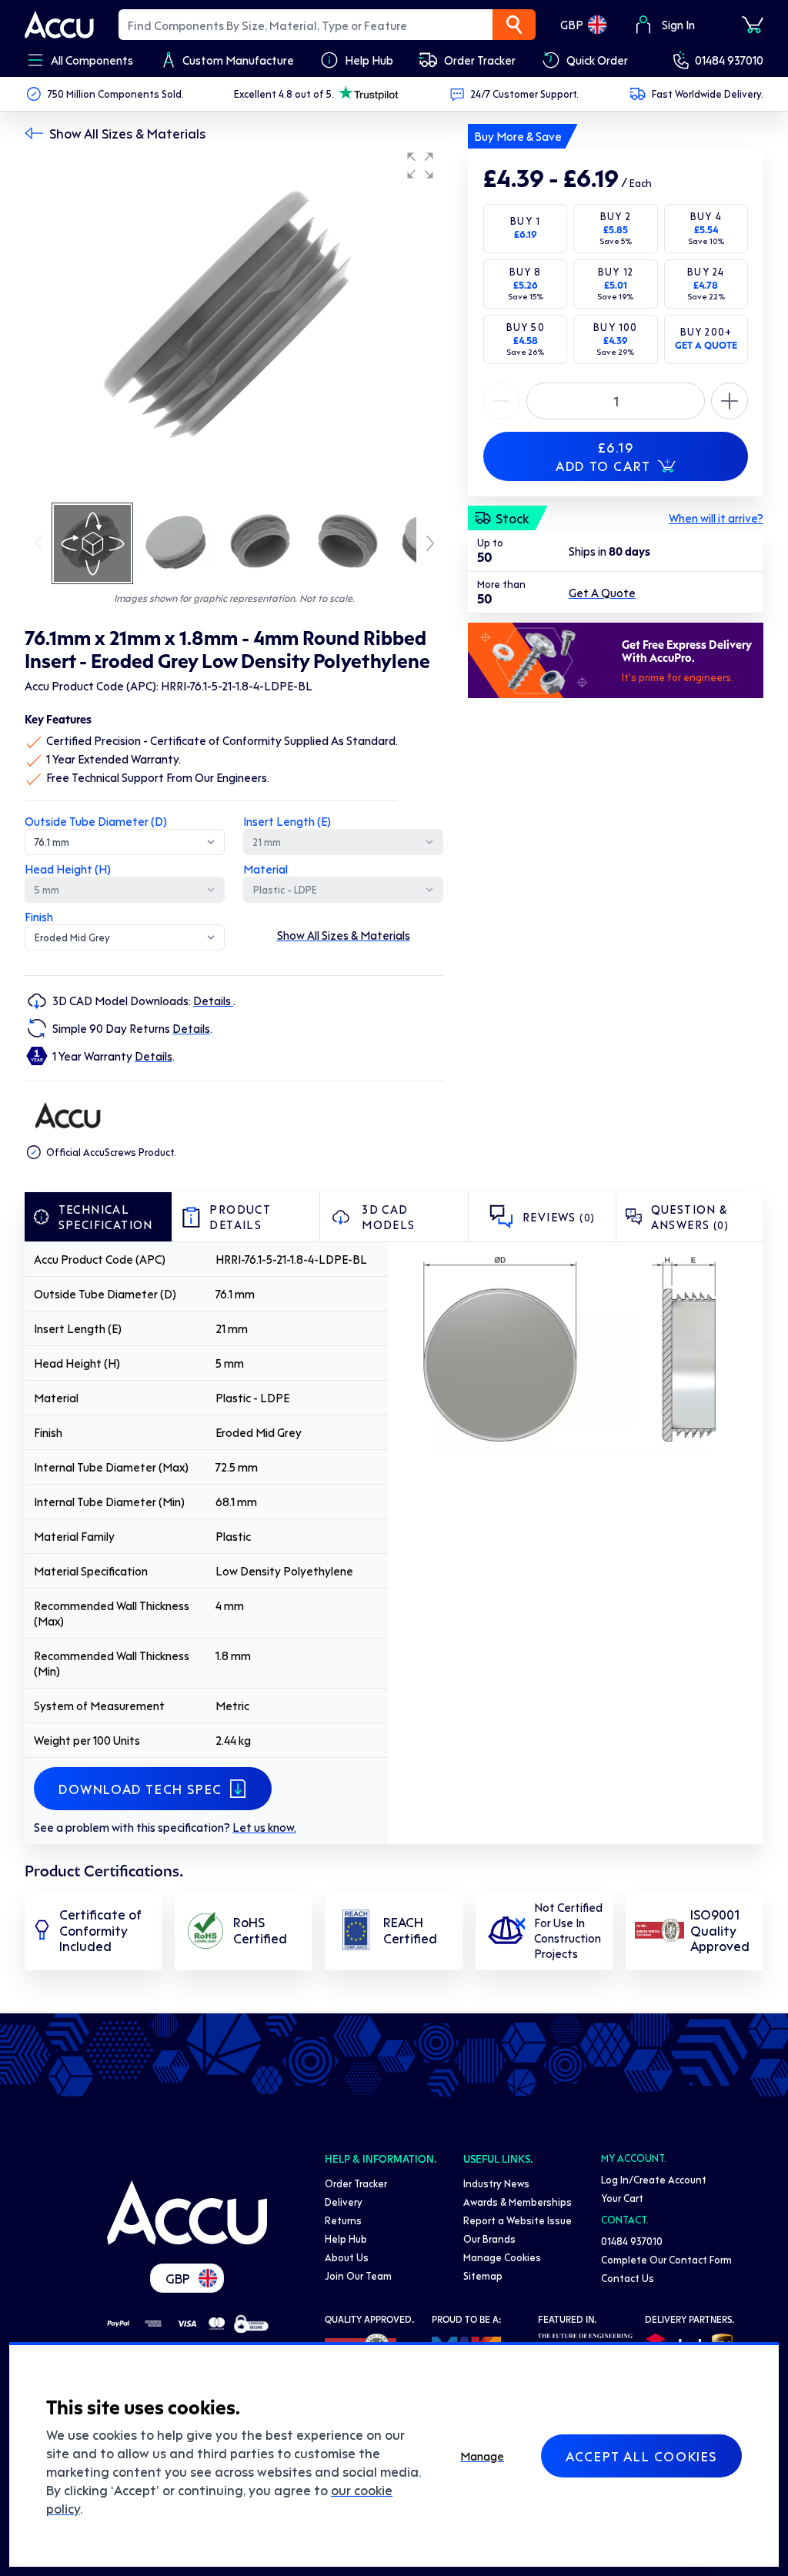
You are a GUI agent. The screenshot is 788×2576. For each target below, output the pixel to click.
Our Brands (489, 2239)
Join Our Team (358, 2275)
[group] (234, 322)
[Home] (187, 2213)
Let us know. (264, 1827)
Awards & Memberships (518, 2202)
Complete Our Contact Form (666, 2259)
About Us (347, 2257)
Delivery (344, 2202)
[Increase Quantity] (502, 401)
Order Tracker (356, 2183)
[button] (420, 165)
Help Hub (346, 2239)
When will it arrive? (716, 518)
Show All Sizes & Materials (127, 133)
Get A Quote (602, 593)
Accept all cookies (641, 2456)
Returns (343, 2220)
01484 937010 (729, 60)
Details (213, 1001)
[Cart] (753, 25)
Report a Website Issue (518, 2220)
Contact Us (628, 2278)
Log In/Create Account (654, 2179)
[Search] (514, 25)
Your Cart (622, 2198)
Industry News (496, 2183)
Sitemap (483, 2275)
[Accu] (59, 25)
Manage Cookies (502, 2257)
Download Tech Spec (140, 1789)
